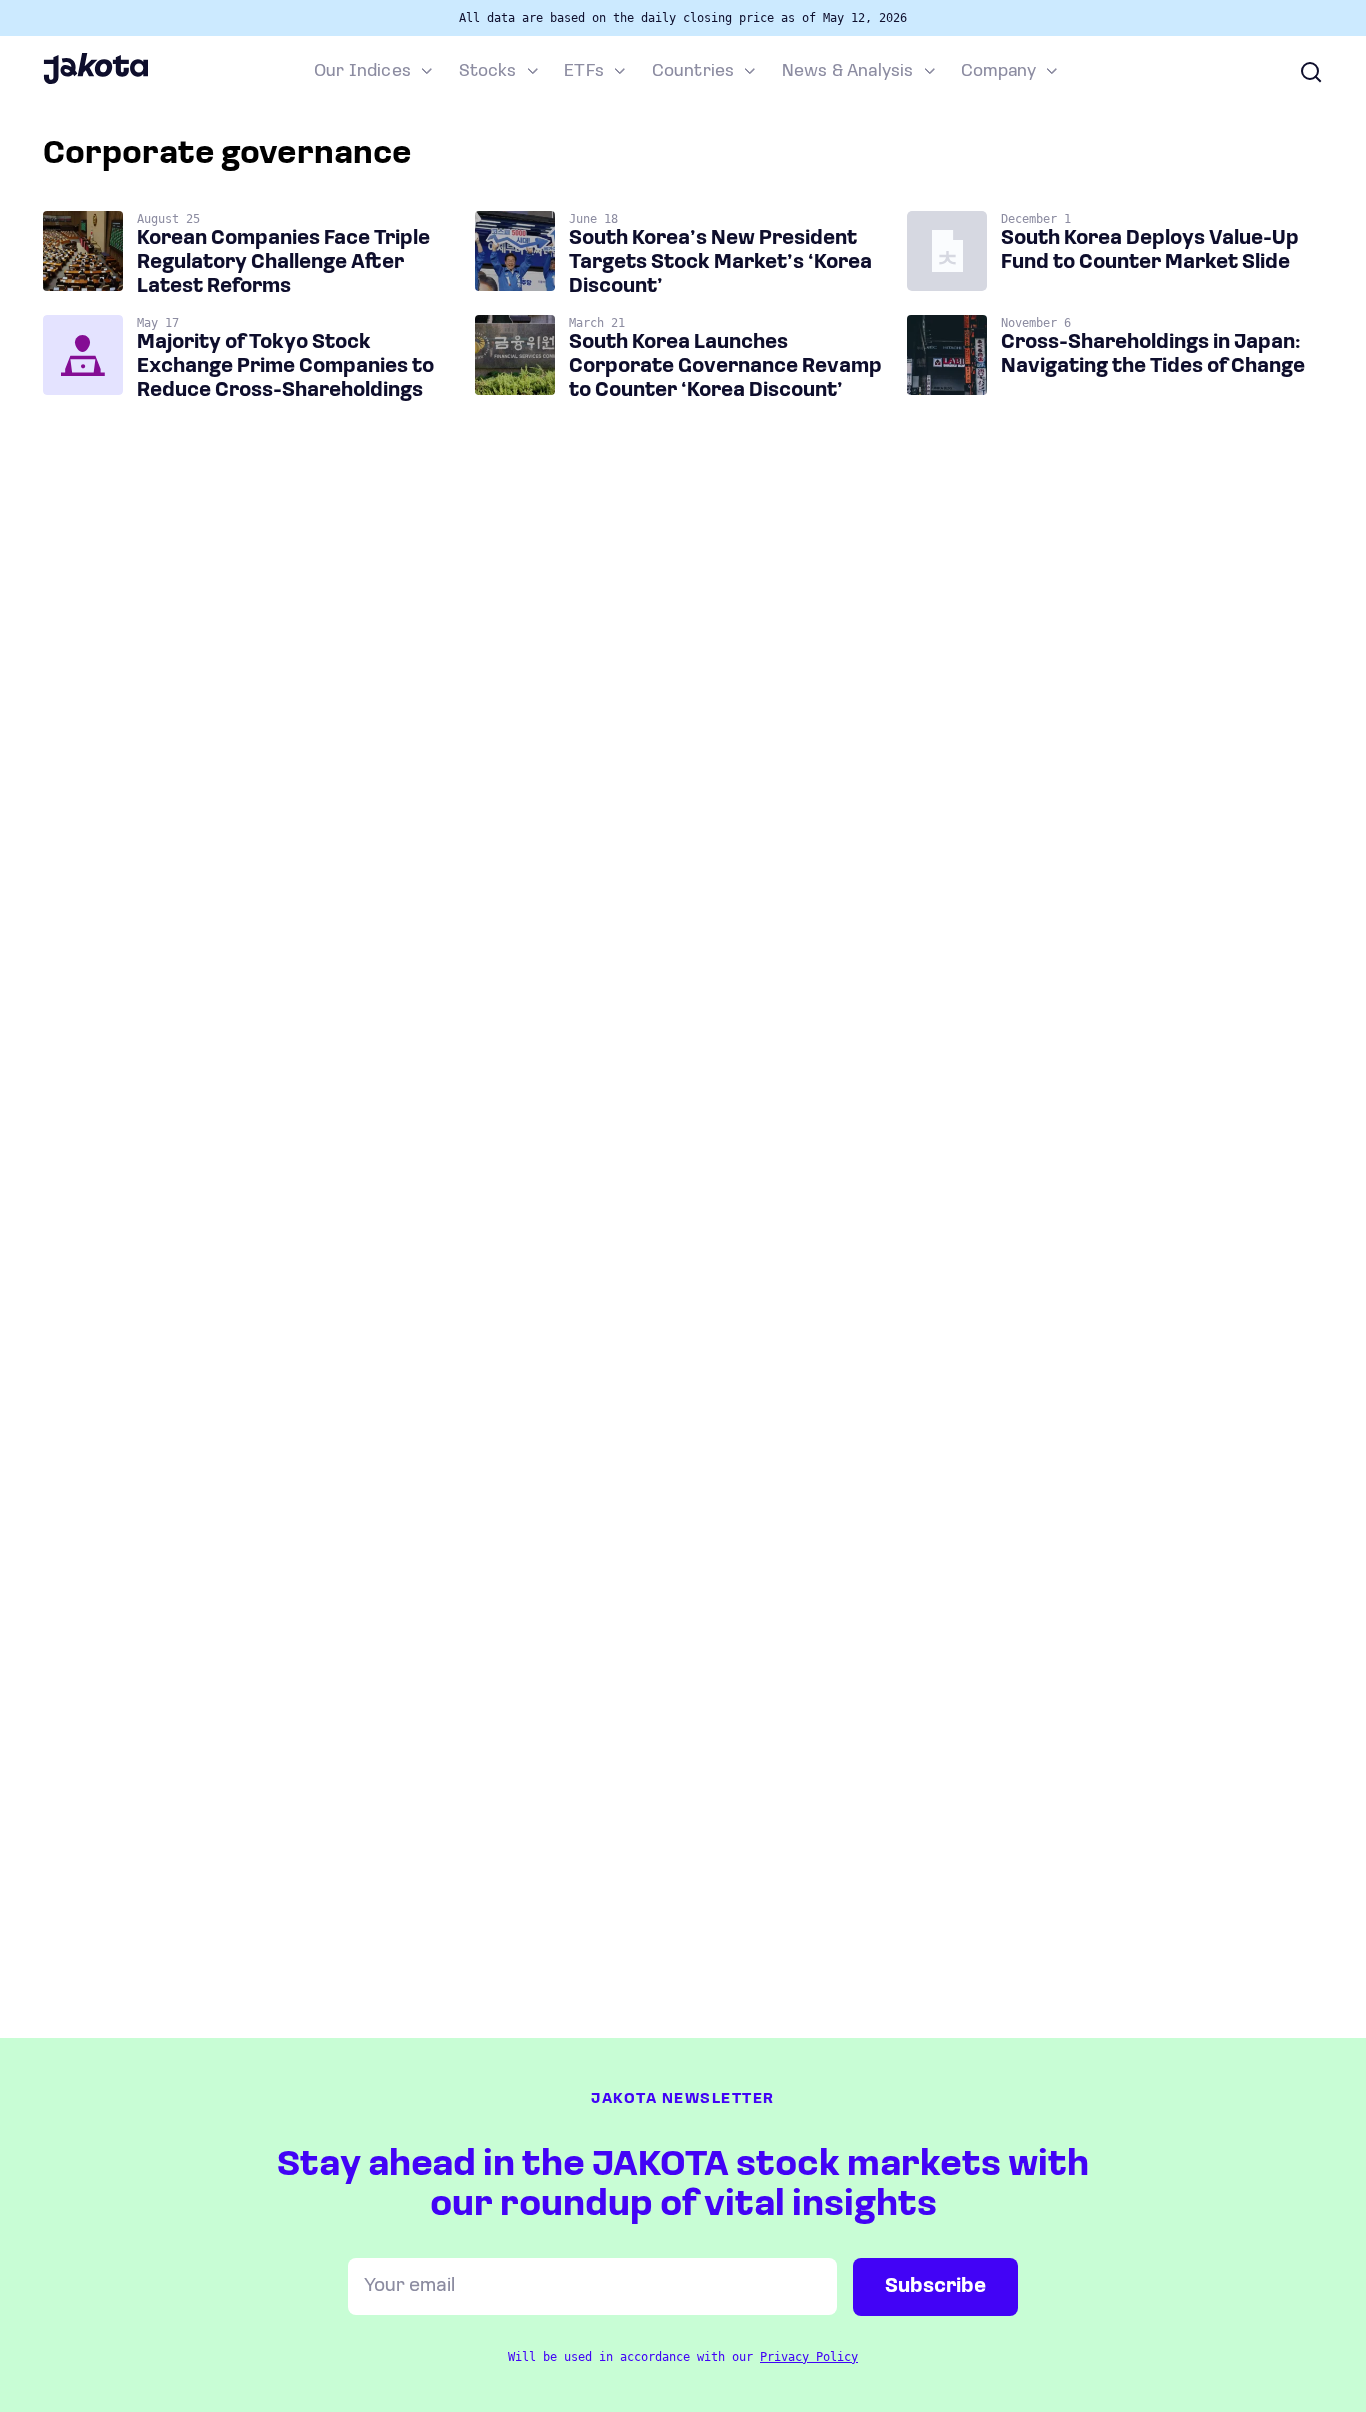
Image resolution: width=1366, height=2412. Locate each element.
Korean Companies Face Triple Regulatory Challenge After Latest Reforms (283, 263)
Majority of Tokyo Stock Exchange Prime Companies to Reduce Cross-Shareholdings (285, 367)
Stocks (488, 72)
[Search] (1311, 72)
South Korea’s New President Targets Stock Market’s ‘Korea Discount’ (720, 263)
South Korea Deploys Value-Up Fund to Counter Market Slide (1150, 251)
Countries (693, 72)
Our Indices (362, 72)
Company (998, 72)
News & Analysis (848, 72)
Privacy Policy (809, 2357)
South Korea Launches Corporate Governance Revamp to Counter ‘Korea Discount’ (725, 367)
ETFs (584, 72)
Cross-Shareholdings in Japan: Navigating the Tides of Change (1153, 355)
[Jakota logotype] (95, 81)
